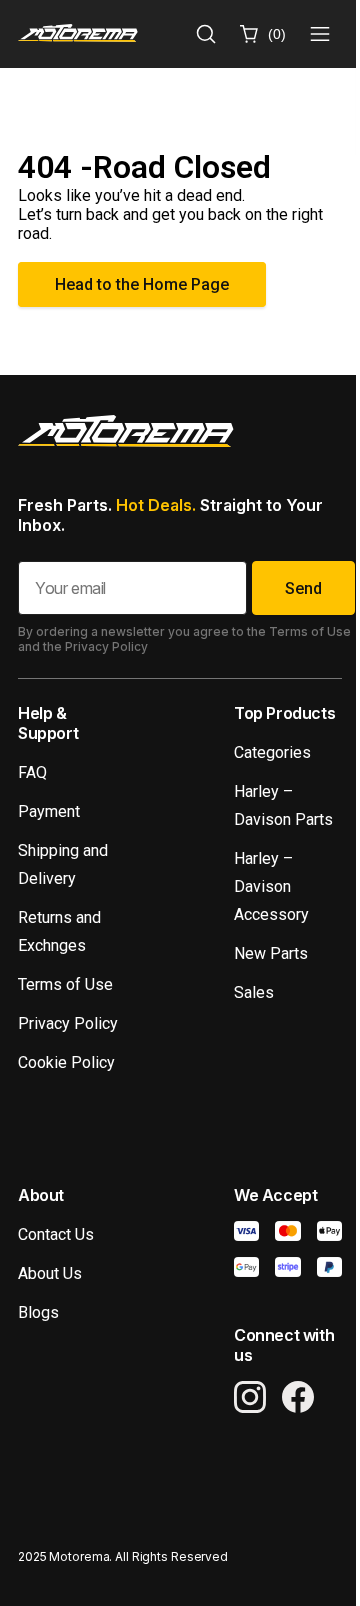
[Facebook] (298, 1397)
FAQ (32, 772)
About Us (50, 1273)
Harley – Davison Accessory (271, 886)
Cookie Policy (66, 1062)
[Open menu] (320, 34)
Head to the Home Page (142, 284)
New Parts (271, 953)
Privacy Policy (68, 1023)
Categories (272, 752)
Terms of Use (65, 984)
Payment (49, 811)
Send (303, 588)
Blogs (38, 1312)
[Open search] (206, 34)
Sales (254, 992)
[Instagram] (250, 1397)
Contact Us (56, 1234)
